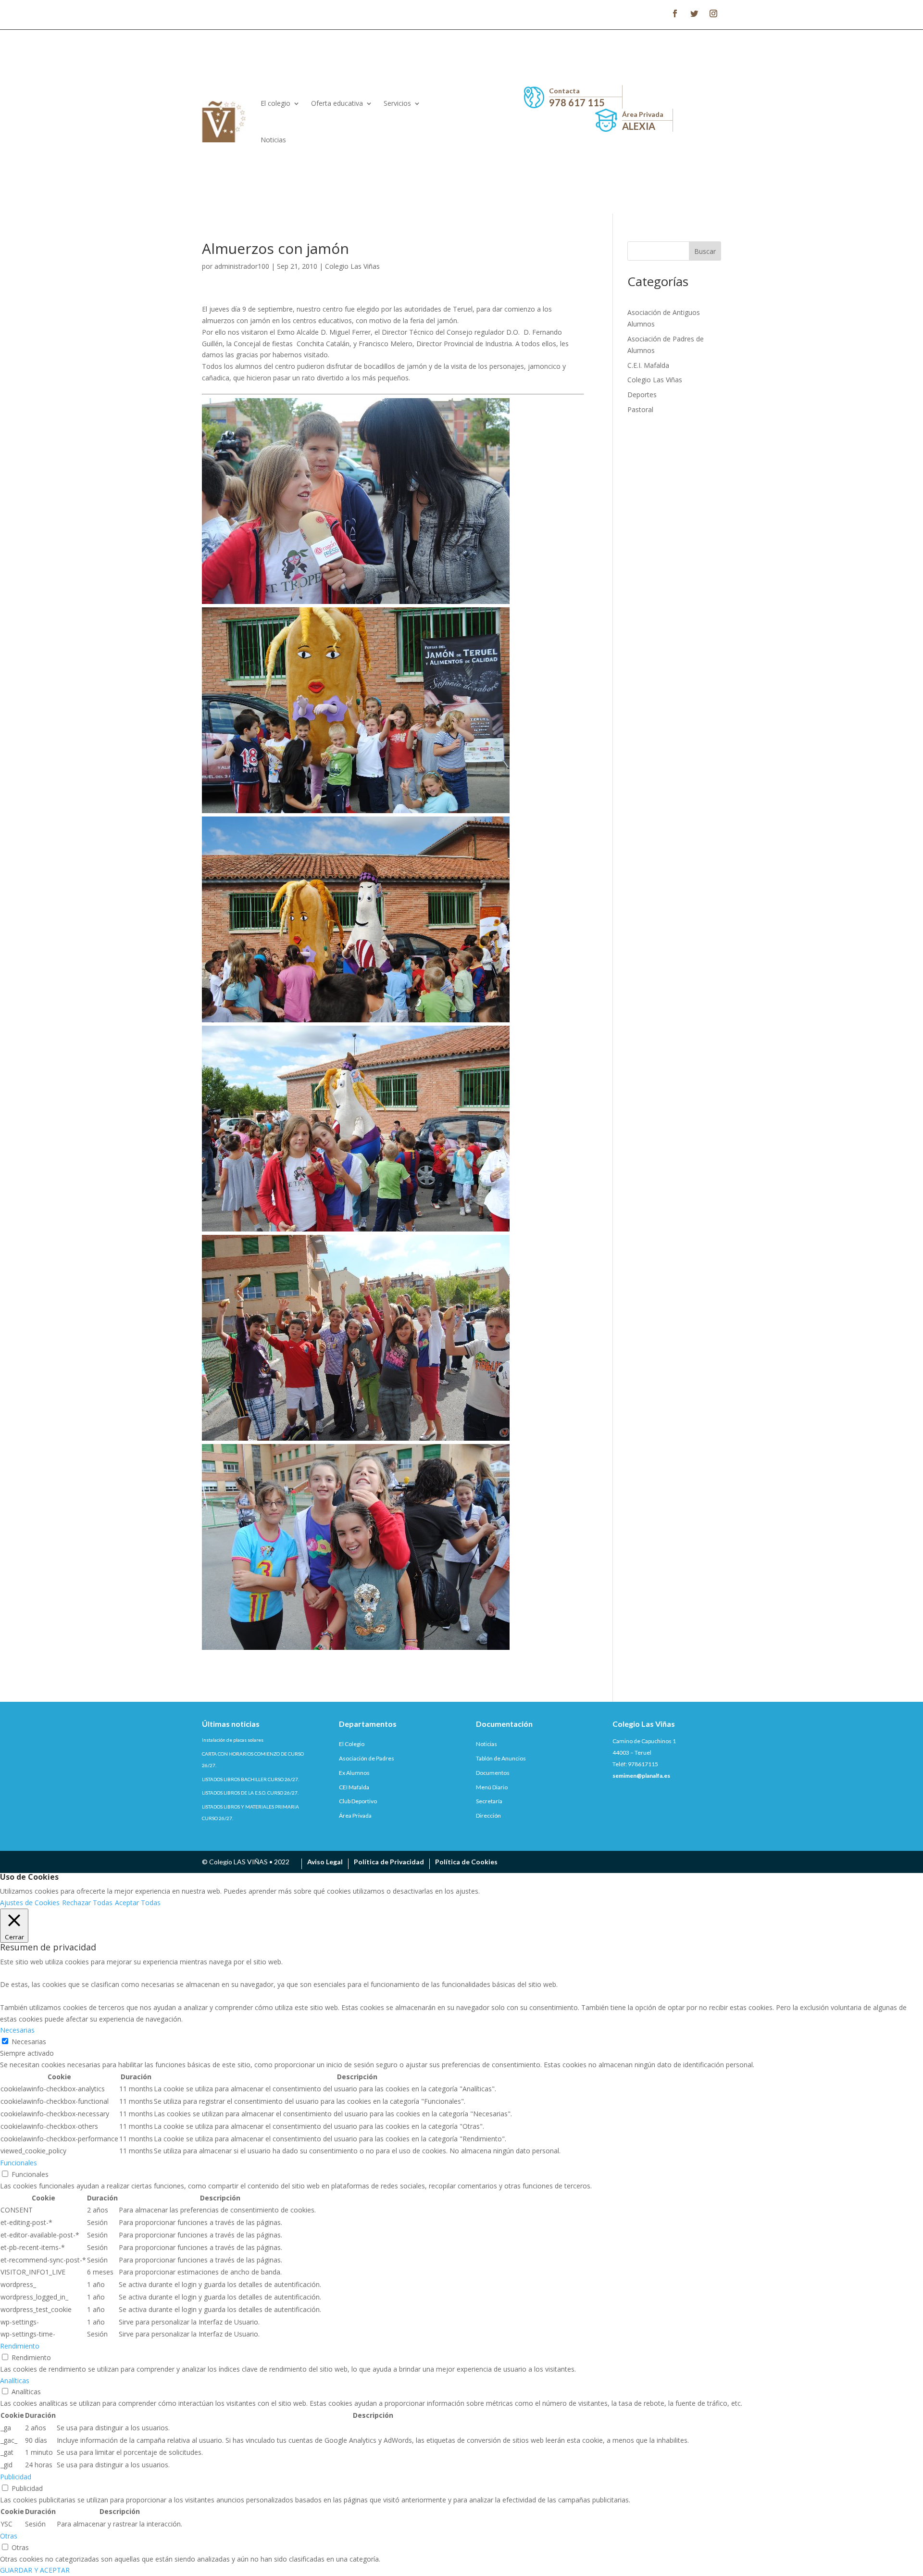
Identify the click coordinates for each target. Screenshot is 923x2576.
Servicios (397, 103)
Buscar (705, 251)
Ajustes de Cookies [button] (30, 1903)
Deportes (642, 395)
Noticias (273, 140)
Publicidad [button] (16, 2477)
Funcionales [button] (19, 2163)
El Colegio (352, 1744)
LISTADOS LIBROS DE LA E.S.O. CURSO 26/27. (250, 1793)
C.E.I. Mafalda (648, 365)
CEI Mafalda (354, 1787)
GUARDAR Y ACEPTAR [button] (35, 2570)
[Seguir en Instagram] (713, 13)
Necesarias (29, 2042)
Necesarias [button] (17, 2030)
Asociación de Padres (367, 1758)
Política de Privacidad (389, 1862)
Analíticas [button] (15, 2381)
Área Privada (355, 1816)
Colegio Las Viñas (352, 266)
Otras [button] (9, 2536)
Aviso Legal (325, 1862)
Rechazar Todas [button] (87, 1903)
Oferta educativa (337, 103)
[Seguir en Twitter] (694, 13)
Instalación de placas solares (233, 1740)
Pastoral (640, 409)
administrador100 (242, 266)
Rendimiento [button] (20, 2346)
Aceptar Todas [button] (138, 1903)
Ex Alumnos (354, 1773)
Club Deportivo (358, 1801)
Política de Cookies (466, 1862)
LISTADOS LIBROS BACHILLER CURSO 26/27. (250, 1779)
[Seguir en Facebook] (675, 13)
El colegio (275, 103)
